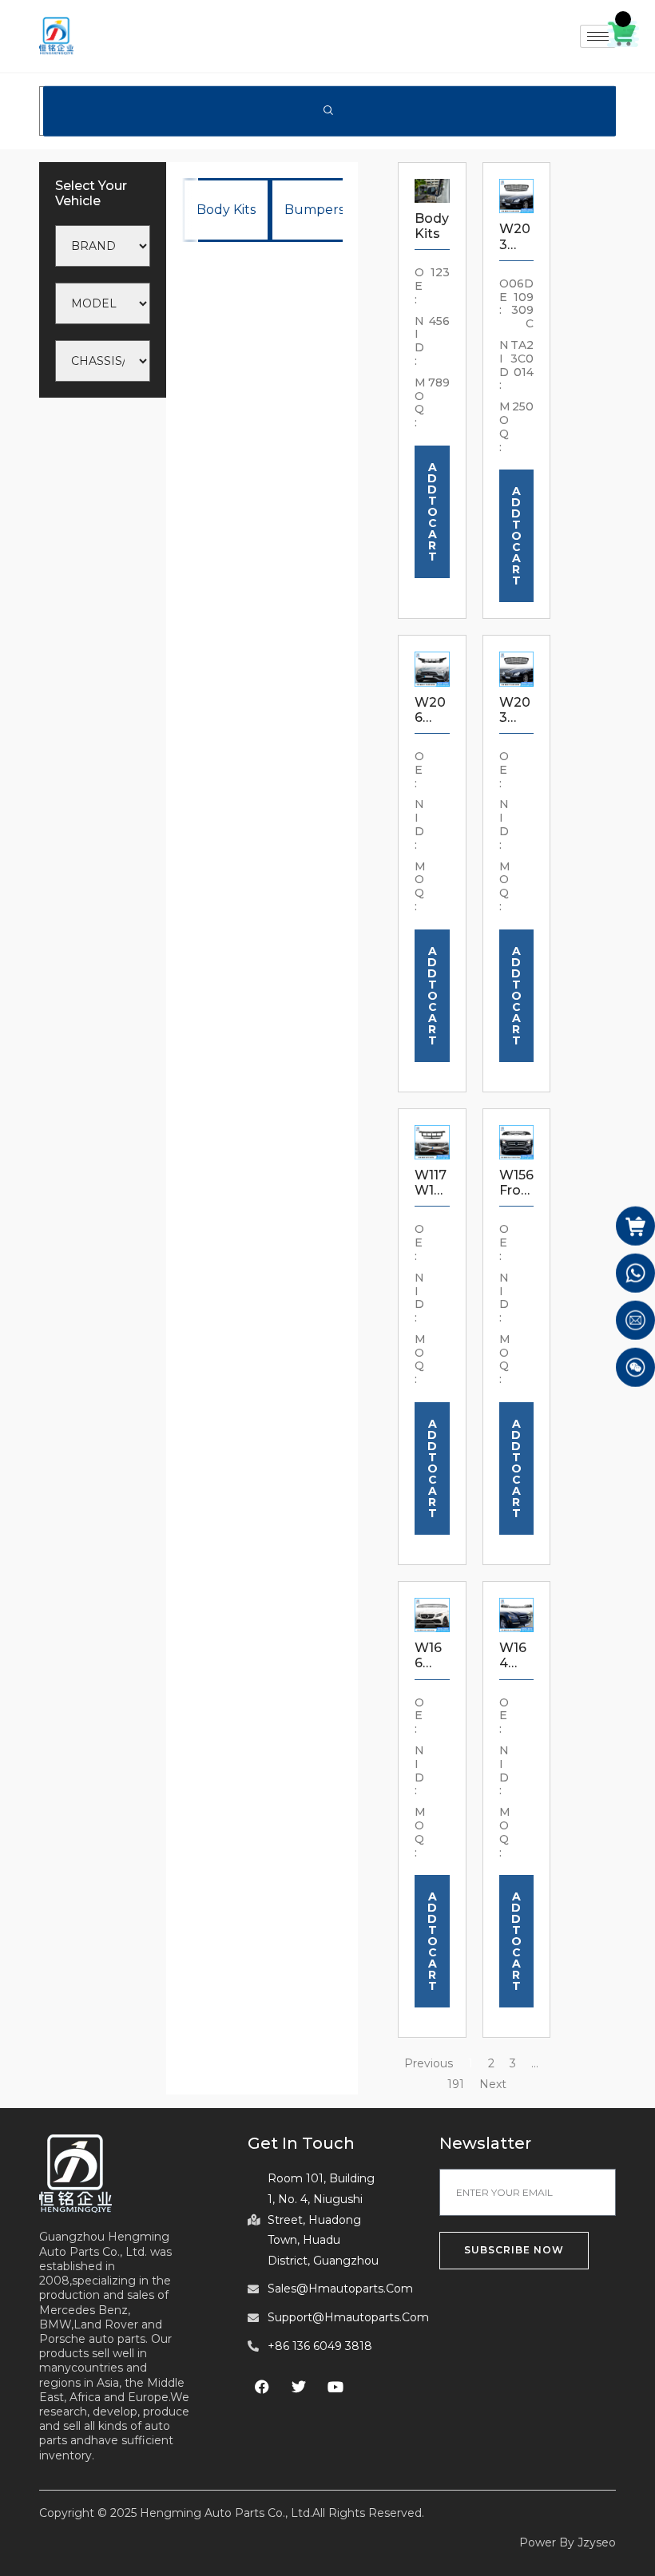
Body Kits (226, 210)
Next (493, 2084)
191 (456, 2084)
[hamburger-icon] (598, 36)
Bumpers (314, 210)
